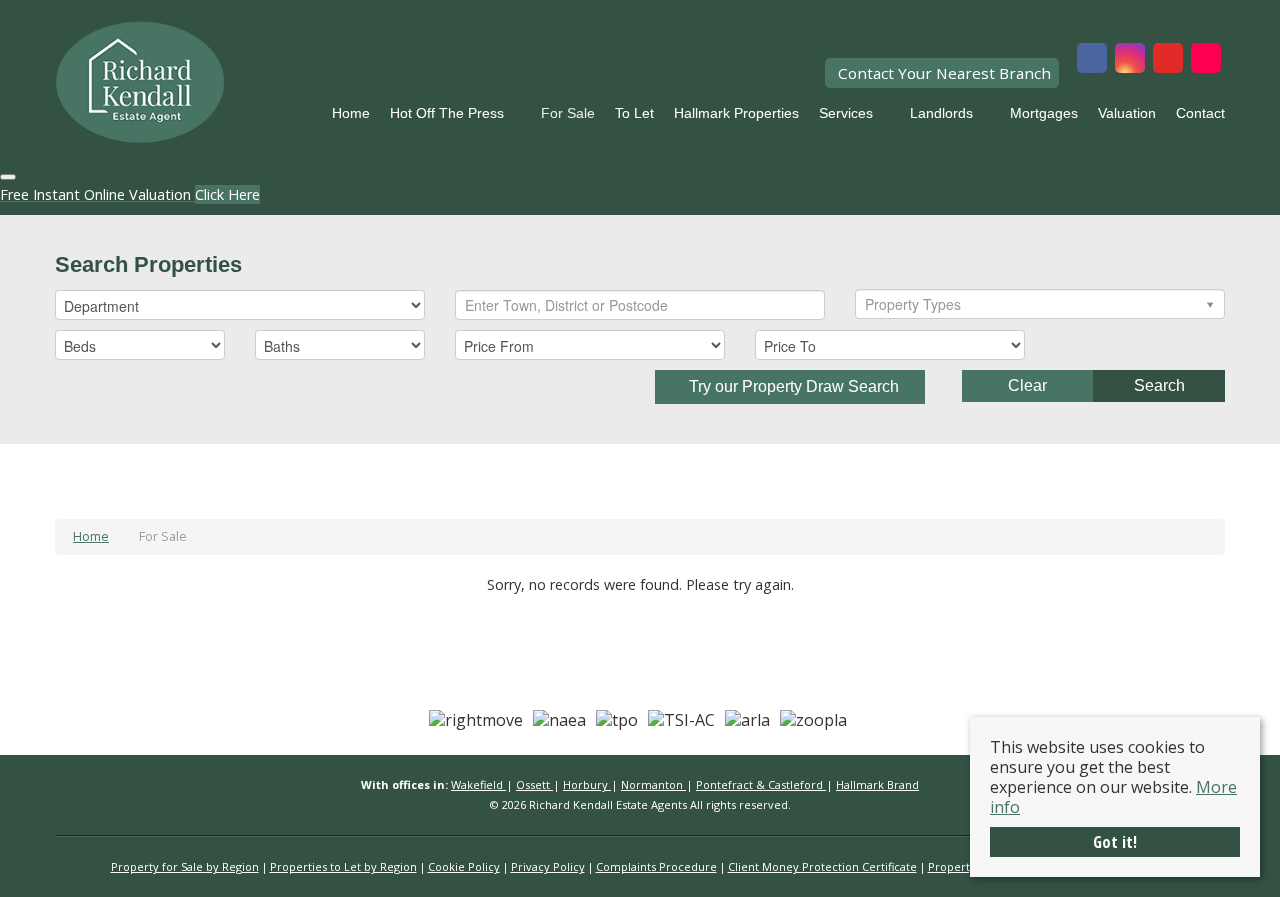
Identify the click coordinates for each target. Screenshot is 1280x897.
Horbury (587, 784)
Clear (1027, 385)
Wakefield (478, 784)
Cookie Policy (464, 866)
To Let (634, 113)
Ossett (534, 784)
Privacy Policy (548, 866)
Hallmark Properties (736, 113)
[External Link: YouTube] (1168, 60)
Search (1159, 385)
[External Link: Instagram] (1130, 60)
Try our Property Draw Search (790, 386)
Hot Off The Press (447, 113)
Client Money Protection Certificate (822, 866)
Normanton (653, 784)
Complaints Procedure (656, 866)
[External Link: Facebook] (1092, 60)
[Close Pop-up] (8, 177)
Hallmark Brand (877, 784)
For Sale (568, 113)
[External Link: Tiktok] (1206, 60)
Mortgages (1044, 113)
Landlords (941, 113)
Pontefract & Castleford (761, 784)
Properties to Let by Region (343, 866)
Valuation (1127, 113)
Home (351, 113)
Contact (1200, 113)
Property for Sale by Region (185, 866)
